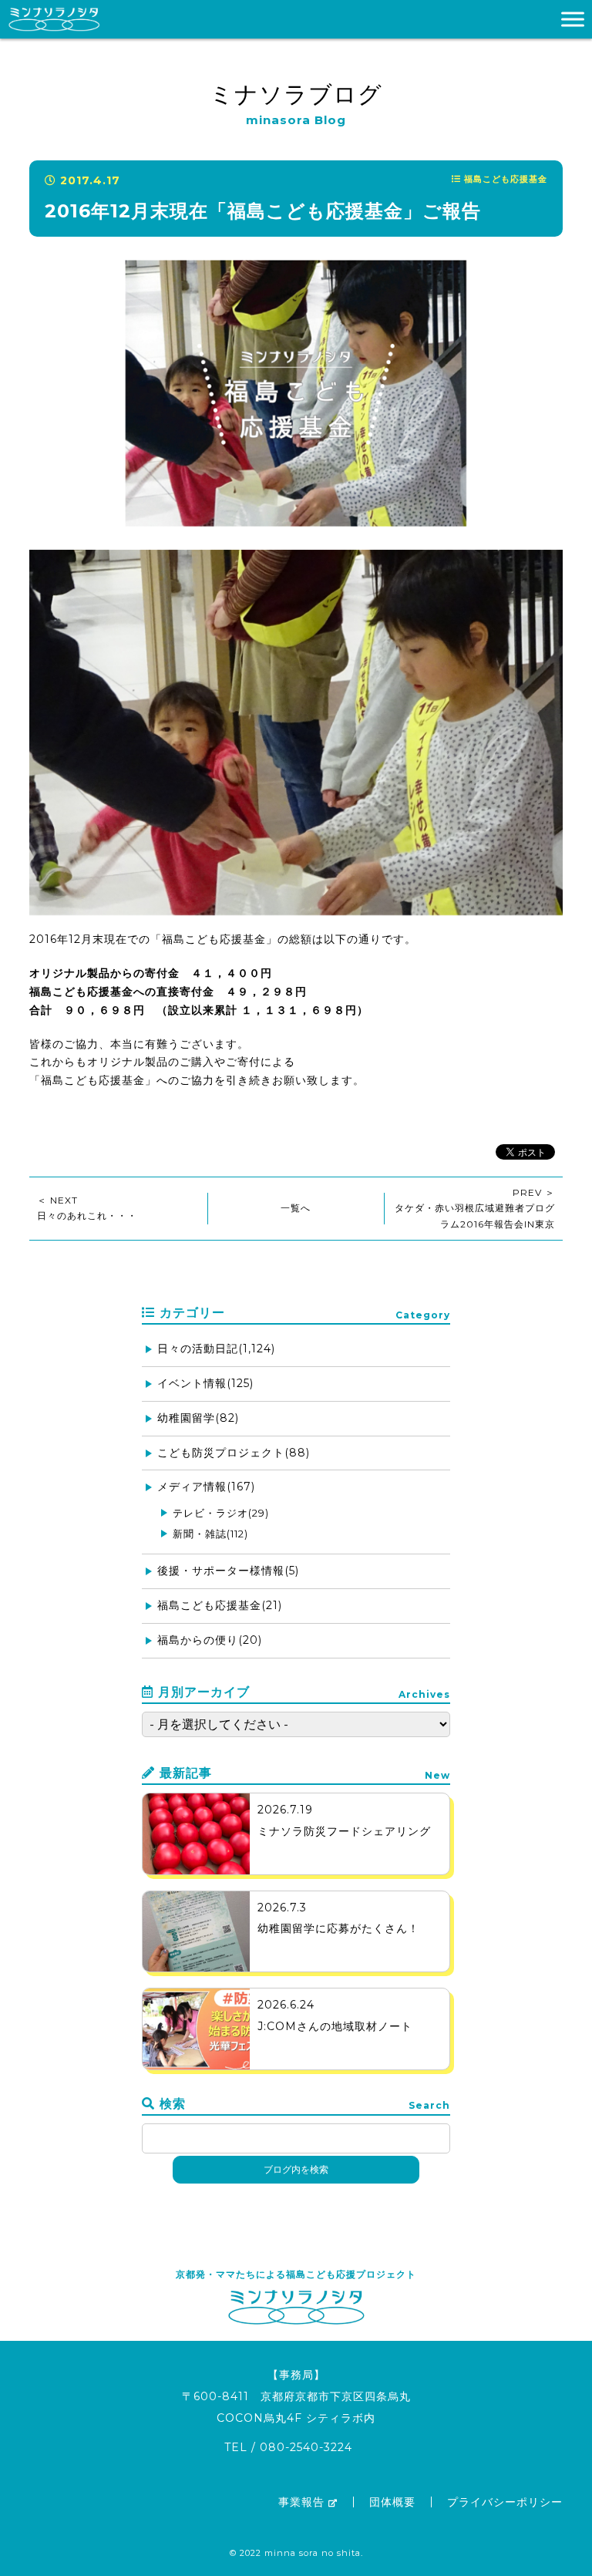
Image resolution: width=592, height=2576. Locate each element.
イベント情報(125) (205, 1383)
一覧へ (296, 1208)
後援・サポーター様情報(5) (228, 1571)
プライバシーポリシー (505, 2502)
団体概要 (392, 2502)
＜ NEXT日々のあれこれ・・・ (87, 1208)
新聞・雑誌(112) (210, 1534)
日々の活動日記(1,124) (216, 1349)
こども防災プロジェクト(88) (234, 1453)
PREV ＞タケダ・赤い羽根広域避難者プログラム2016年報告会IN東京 (475, 1208)
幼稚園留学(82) (198, 1418)
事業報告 (301, 2502)
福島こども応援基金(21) (220, 1605)
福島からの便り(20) (210, 1640)
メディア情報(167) (206, 1487)
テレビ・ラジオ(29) (221, 1513)
